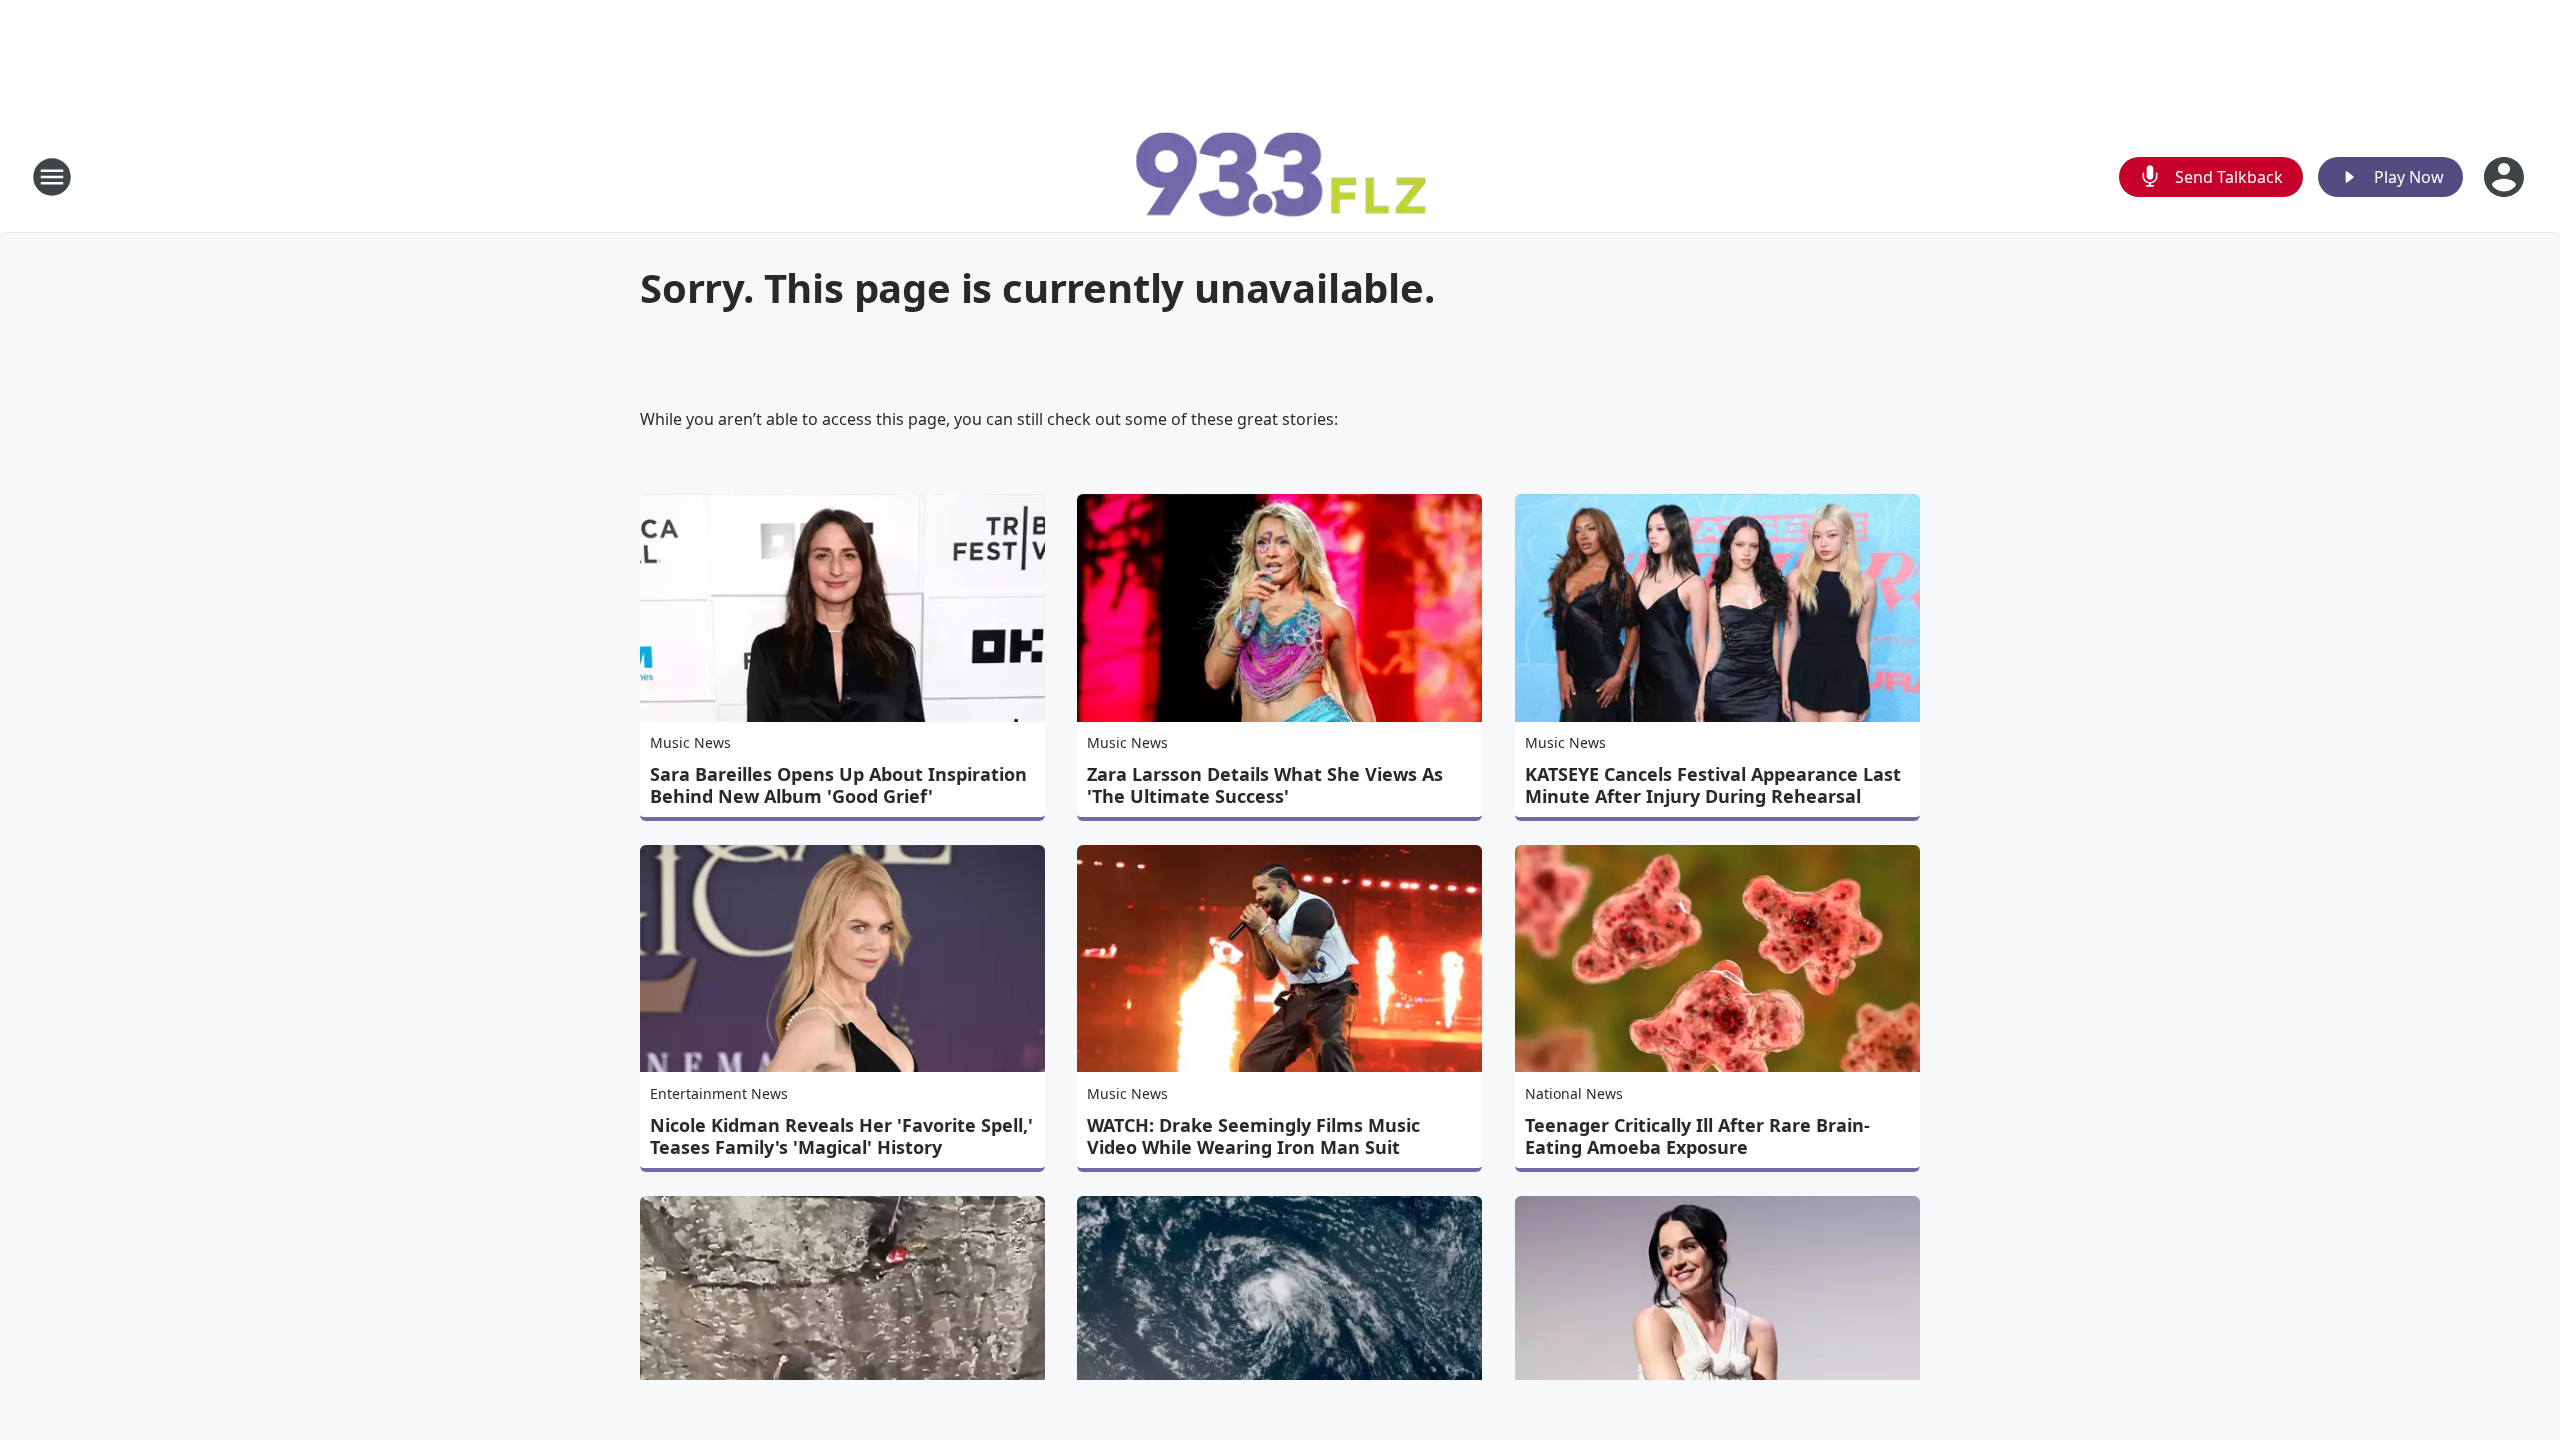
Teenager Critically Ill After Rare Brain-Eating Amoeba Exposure (1697, 1136)
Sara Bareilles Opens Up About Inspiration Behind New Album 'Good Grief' (838, 785)
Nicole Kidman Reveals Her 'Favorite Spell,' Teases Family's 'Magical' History (841, 1136)
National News (1574, 1093)
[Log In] (2506, 177)
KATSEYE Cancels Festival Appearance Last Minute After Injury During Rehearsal (1713, 785)
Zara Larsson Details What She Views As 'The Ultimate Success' (1265, 785)
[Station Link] (1280, 176)
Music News (690, 742)
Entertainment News (719, 1093)
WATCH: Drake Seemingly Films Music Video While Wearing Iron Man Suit (1253, 1136)
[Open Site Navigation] (52, 177)
